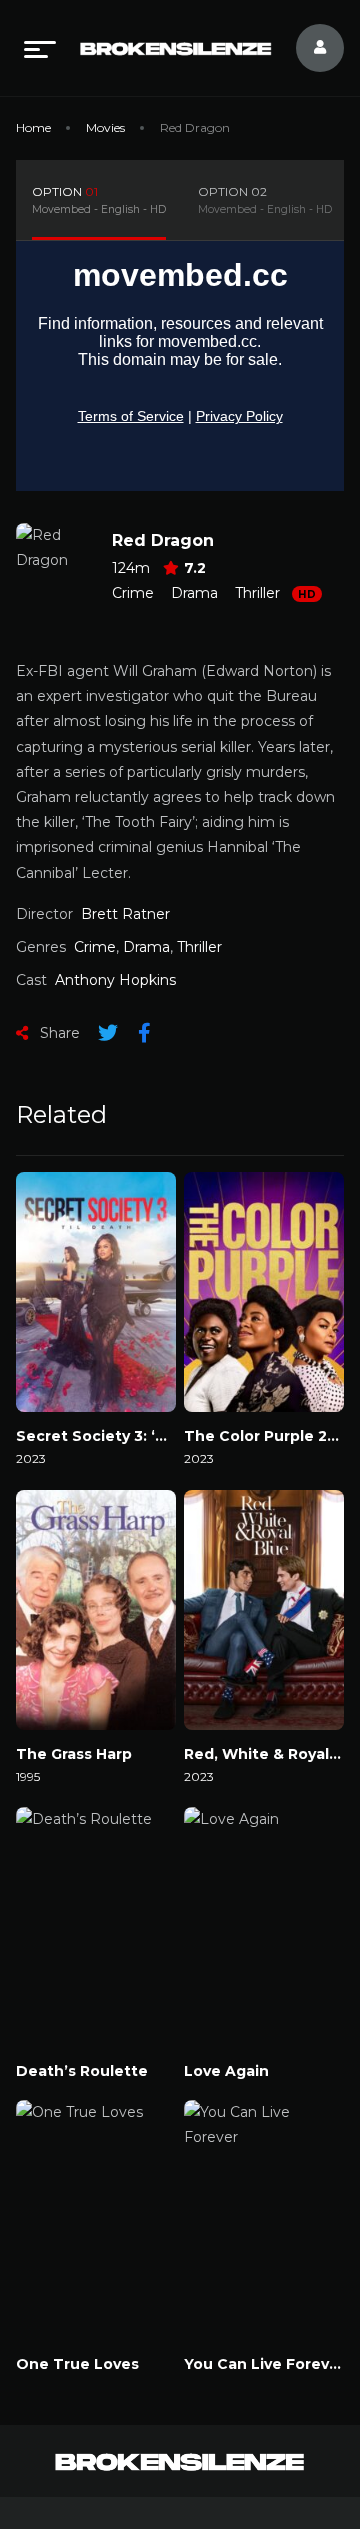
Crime (133, 593)
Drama (194, 593)
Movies (105, 127)
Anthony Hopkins (115, 980)
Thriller (257, 593)
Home (33, 127)
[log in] (308, 48)
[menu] (40, 48)
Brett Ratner (125, 914)
